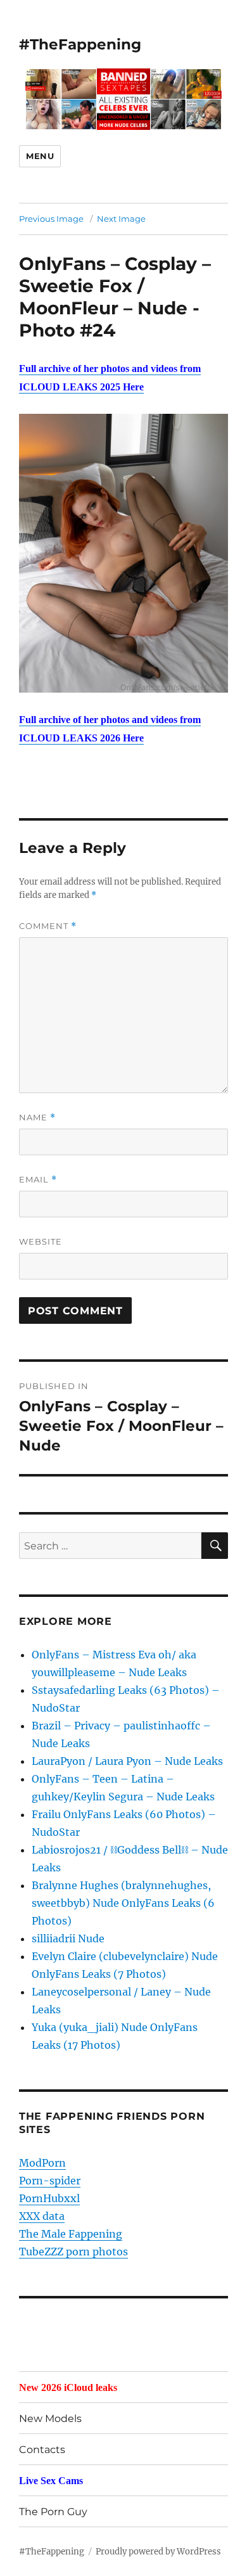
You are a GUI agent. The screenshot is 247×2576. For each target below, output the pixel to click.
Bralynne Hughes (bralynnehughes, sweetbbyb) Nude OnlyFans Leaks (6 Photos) (123, 1903)
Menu (40, 156)
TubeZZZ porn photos (73, 2252)
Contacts (42, 2450)
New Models (50, 2419)
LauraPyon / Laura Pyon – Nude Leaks (127, 1761)
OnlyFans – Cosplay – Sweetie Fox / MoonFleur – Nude (115, 286)
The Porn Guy (53, 2512)
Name (37, 1118)
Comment (48, 926)
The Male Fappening (71, 2234)
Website (41, 1241)
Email (38, 1180)
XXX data (42, 2216)
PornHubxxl (49, 2198)
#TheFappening (80, 44)
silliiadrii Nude (68, 1938)
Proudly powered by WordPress (158, 2552)
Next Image (121, 219)
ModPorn (42, 2163)
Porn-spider (50, 2181)
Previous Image (51, 219)
